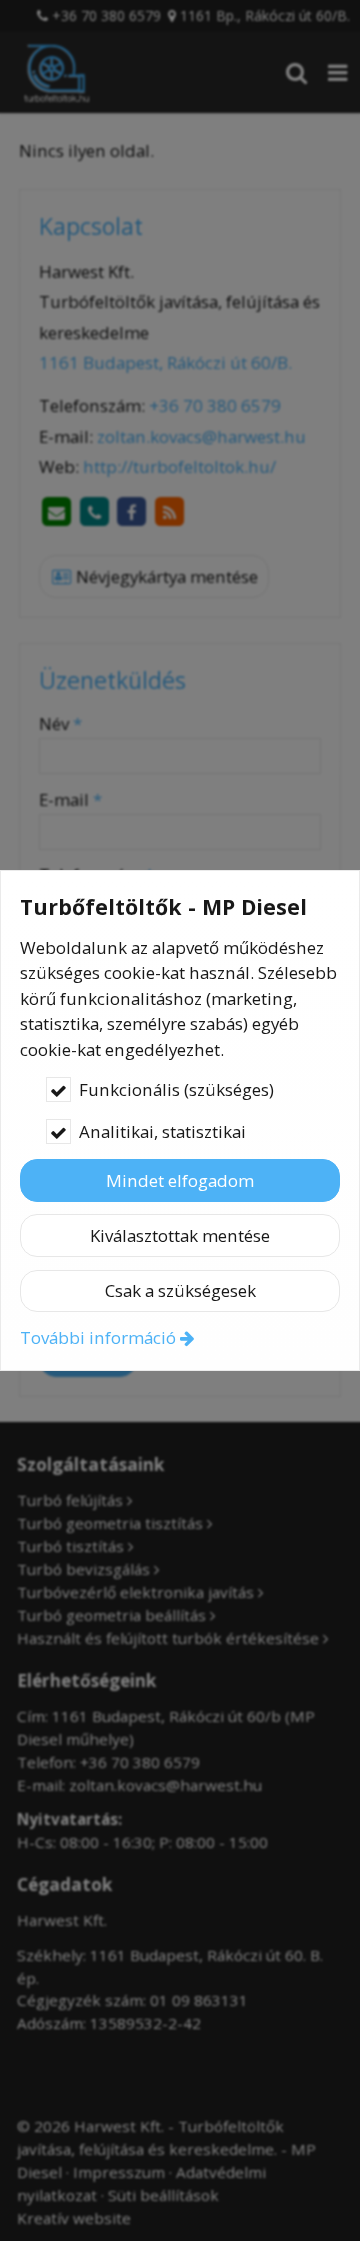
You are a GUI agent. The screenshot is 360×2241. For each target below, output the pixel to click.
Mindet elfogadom (180, 1180)
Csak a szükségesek (180, 1290)
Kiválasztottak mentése (180, 1235)
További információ (98, 1337)
